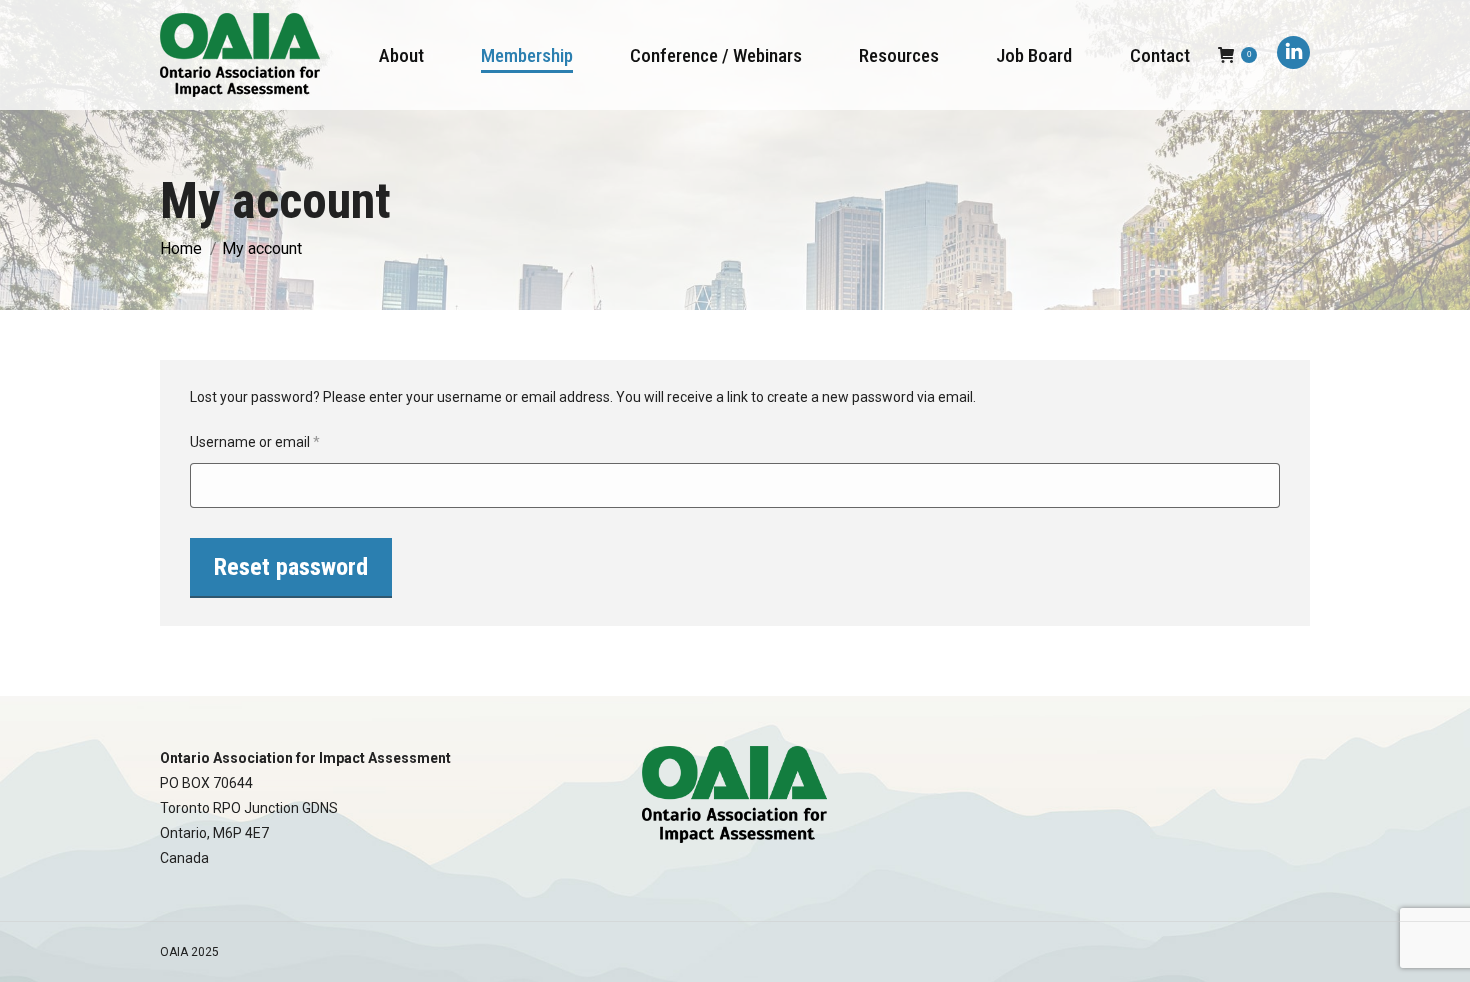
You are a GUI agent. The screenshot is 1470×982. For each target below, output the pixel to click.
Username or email (283, 441)
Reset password (291, 567)
